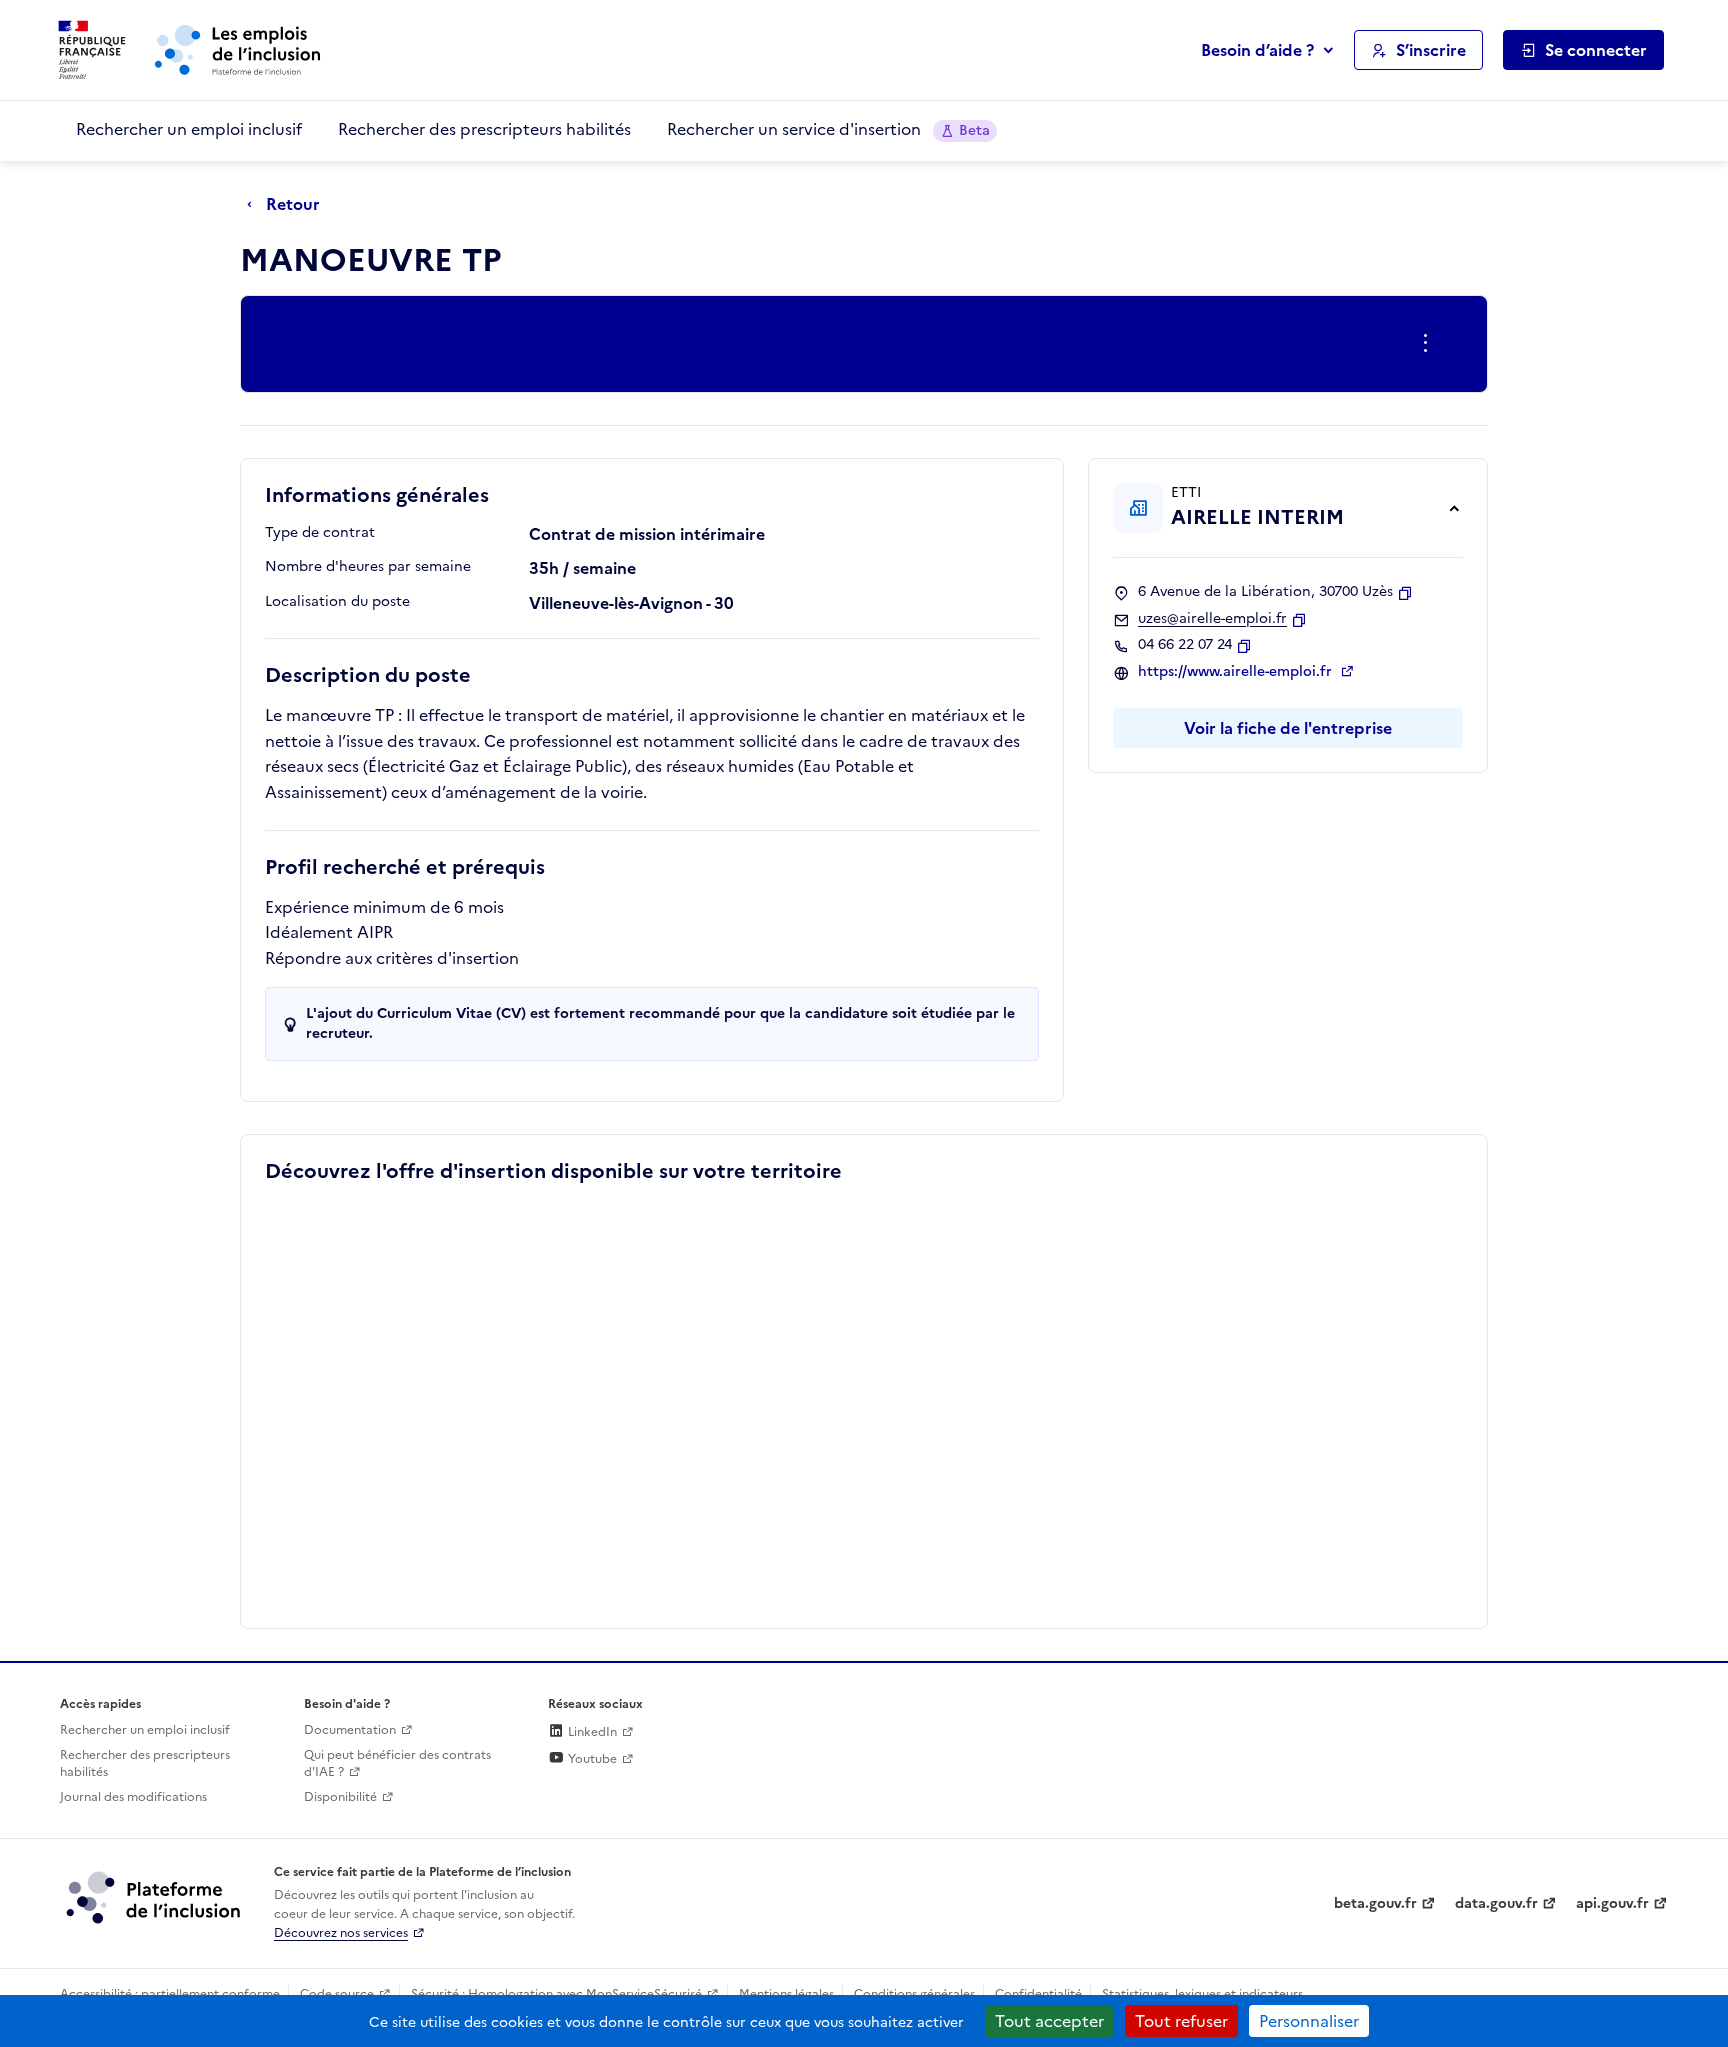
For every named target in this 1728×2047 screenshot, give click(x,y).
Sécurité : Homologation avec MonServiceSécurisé (556, 1994)
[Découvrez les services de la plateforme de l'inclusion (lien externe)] (155, 1897)
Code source (337, 1994)
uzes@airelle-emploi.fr (1212, 619)
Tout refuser (1181, 2021)
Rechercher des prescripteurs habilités (484, 129)
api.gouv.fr (1612, 1903)
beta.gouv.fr (1375, 1903)
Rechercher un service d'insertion (828, 129)
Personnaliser (1309, 2021)
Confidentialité (1038, 1994)
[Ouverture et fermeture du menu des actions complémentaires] (1429, 344)
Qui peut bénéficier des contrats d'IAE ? (397, 1763)
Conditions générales (914, 1994)
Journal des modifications (133, 1797)
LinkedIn (591, 1732)
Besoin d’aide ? (1257, 50)
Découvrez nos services (341, 1933)
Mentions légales (786, 1994)
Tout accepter (1049, 2021)
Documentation (350, 1730)
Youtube (591, 1759)
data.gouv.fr (1496, 1903)
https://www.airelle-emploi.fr (1237, 672)
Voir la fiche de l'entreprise (1288, 728)
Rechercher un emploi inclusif (189, 129)
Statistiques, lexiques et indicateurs (1202, 1994)
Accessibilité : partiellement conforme (170, 1994)
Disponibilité (340, 1797)
